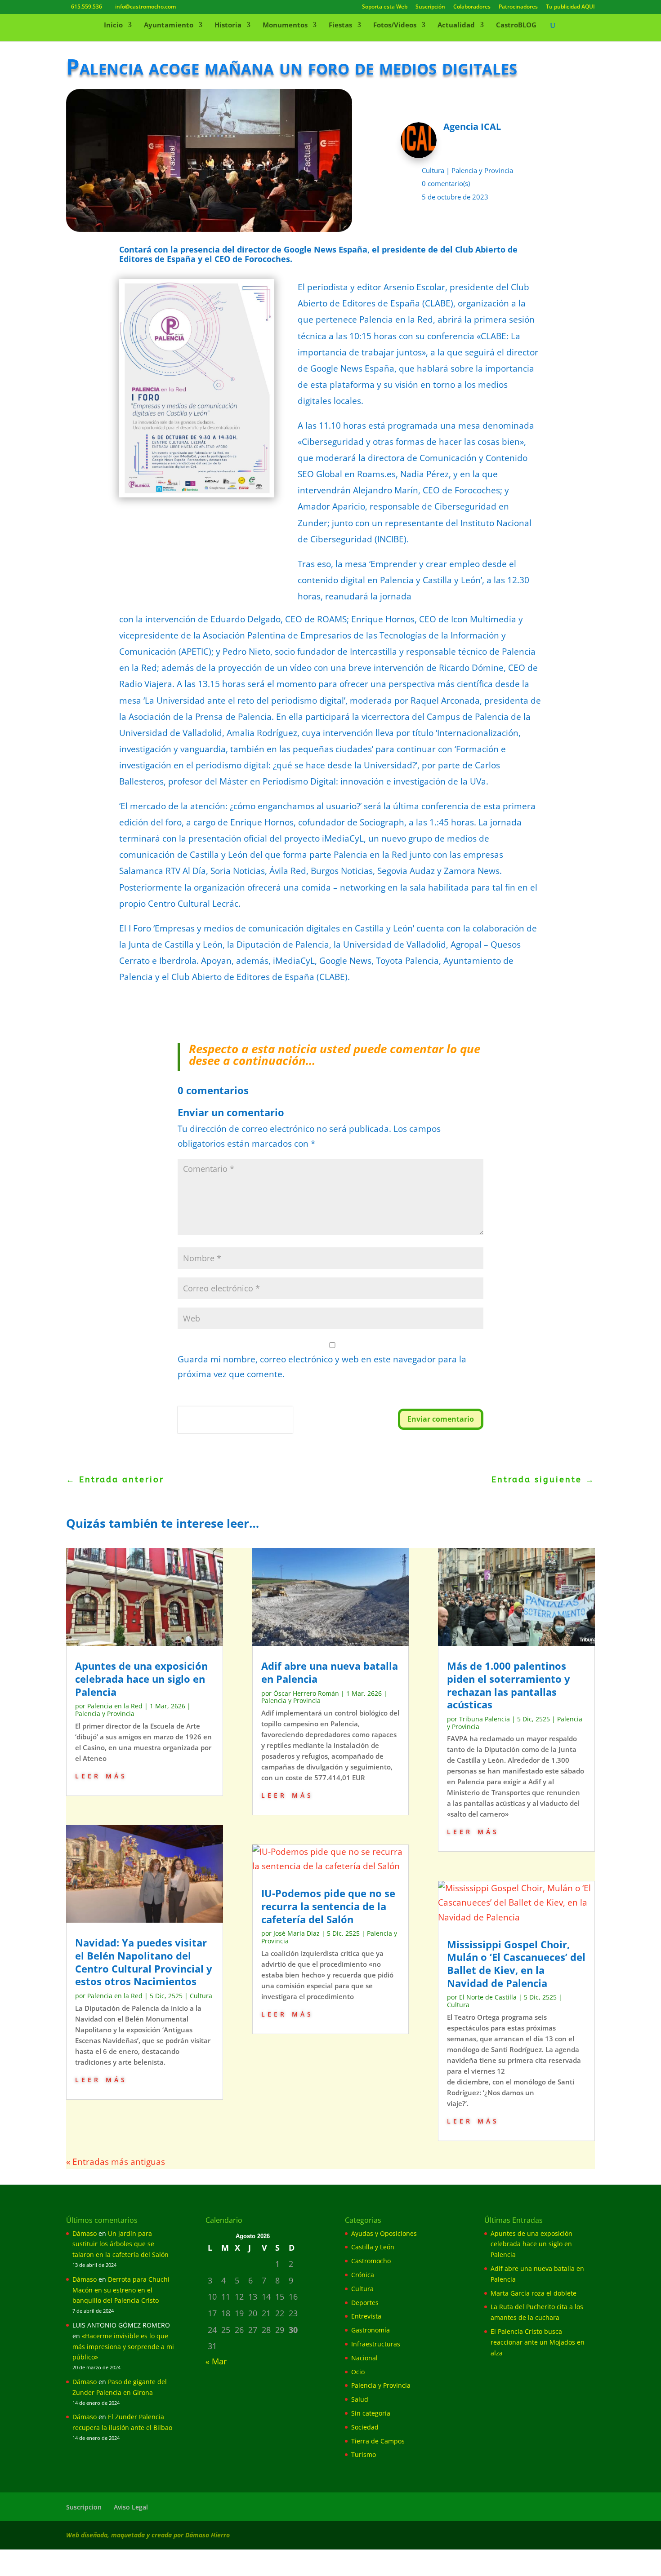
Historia (228, 25)
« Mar (216, 2361)
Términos (218, 1428)
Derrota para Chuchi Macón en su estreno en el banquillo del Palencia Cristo (121, 2290)
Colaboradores (472, 7)
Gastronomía (371, 2330)
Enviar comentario (441, 1419)
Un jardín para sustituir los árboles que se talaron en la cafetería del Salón (121, 2244)
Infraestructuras (376, 2344)
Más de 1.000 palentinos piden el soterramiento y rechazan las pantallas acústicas (509, 1685)
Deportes (365, 2303)
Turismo (364, 2454)
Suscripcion (84, 2507)
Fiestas (340, 25)
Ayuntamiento (169, 25)
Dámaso (85, 2233)
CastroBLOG (516, 25)
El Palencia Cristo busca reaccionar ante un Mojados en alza (538, 2342)
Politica (190, 1428)
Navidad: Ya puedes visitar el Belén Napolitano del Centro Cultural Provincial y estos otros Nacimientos (144, 1962)
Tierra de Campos (378, 2441)
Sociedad (365, 2427)
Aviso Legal (131, 2507)
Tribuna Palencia (485, 1719)
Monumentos (285, 25)
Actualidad (456, 25)
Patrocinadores (518, 7)
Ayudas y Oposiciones (384, 2233)
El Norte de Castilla (488, 1997)
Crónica (363, 2275)
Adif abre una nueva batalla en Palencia (330, 1672)
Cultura (433, 170)
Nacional (364, 2358)
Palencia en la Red (115, 1706)
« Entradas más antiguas (116, 2162)
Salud (360, 2399)
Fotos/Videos (395, 25)
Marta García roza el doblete (534, 2293)
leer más (101, 1775)
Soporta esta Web (385, 7)
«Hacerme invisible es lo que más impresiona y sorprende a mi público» (123, 2347)
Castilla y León (373, 2247)
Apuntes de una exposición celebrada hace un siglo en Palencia (141, 1678)
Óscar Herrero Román (306, 1693)
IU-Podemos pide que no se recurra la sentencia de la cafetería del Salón (328, 1906)
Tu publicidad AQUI (570, 7)
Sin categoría (371, 2413)
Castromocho (371, 2261)
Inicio (113, 25)
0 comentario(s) (446, 183)
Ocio (358, 2372)
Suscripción (430, 7)
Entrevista (366, 2316)
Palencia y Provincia (482, 170)
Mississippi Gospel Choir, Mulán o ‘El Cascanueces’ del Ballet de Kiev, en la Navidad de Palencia (516, 1964)
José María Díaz (297, 1933)
